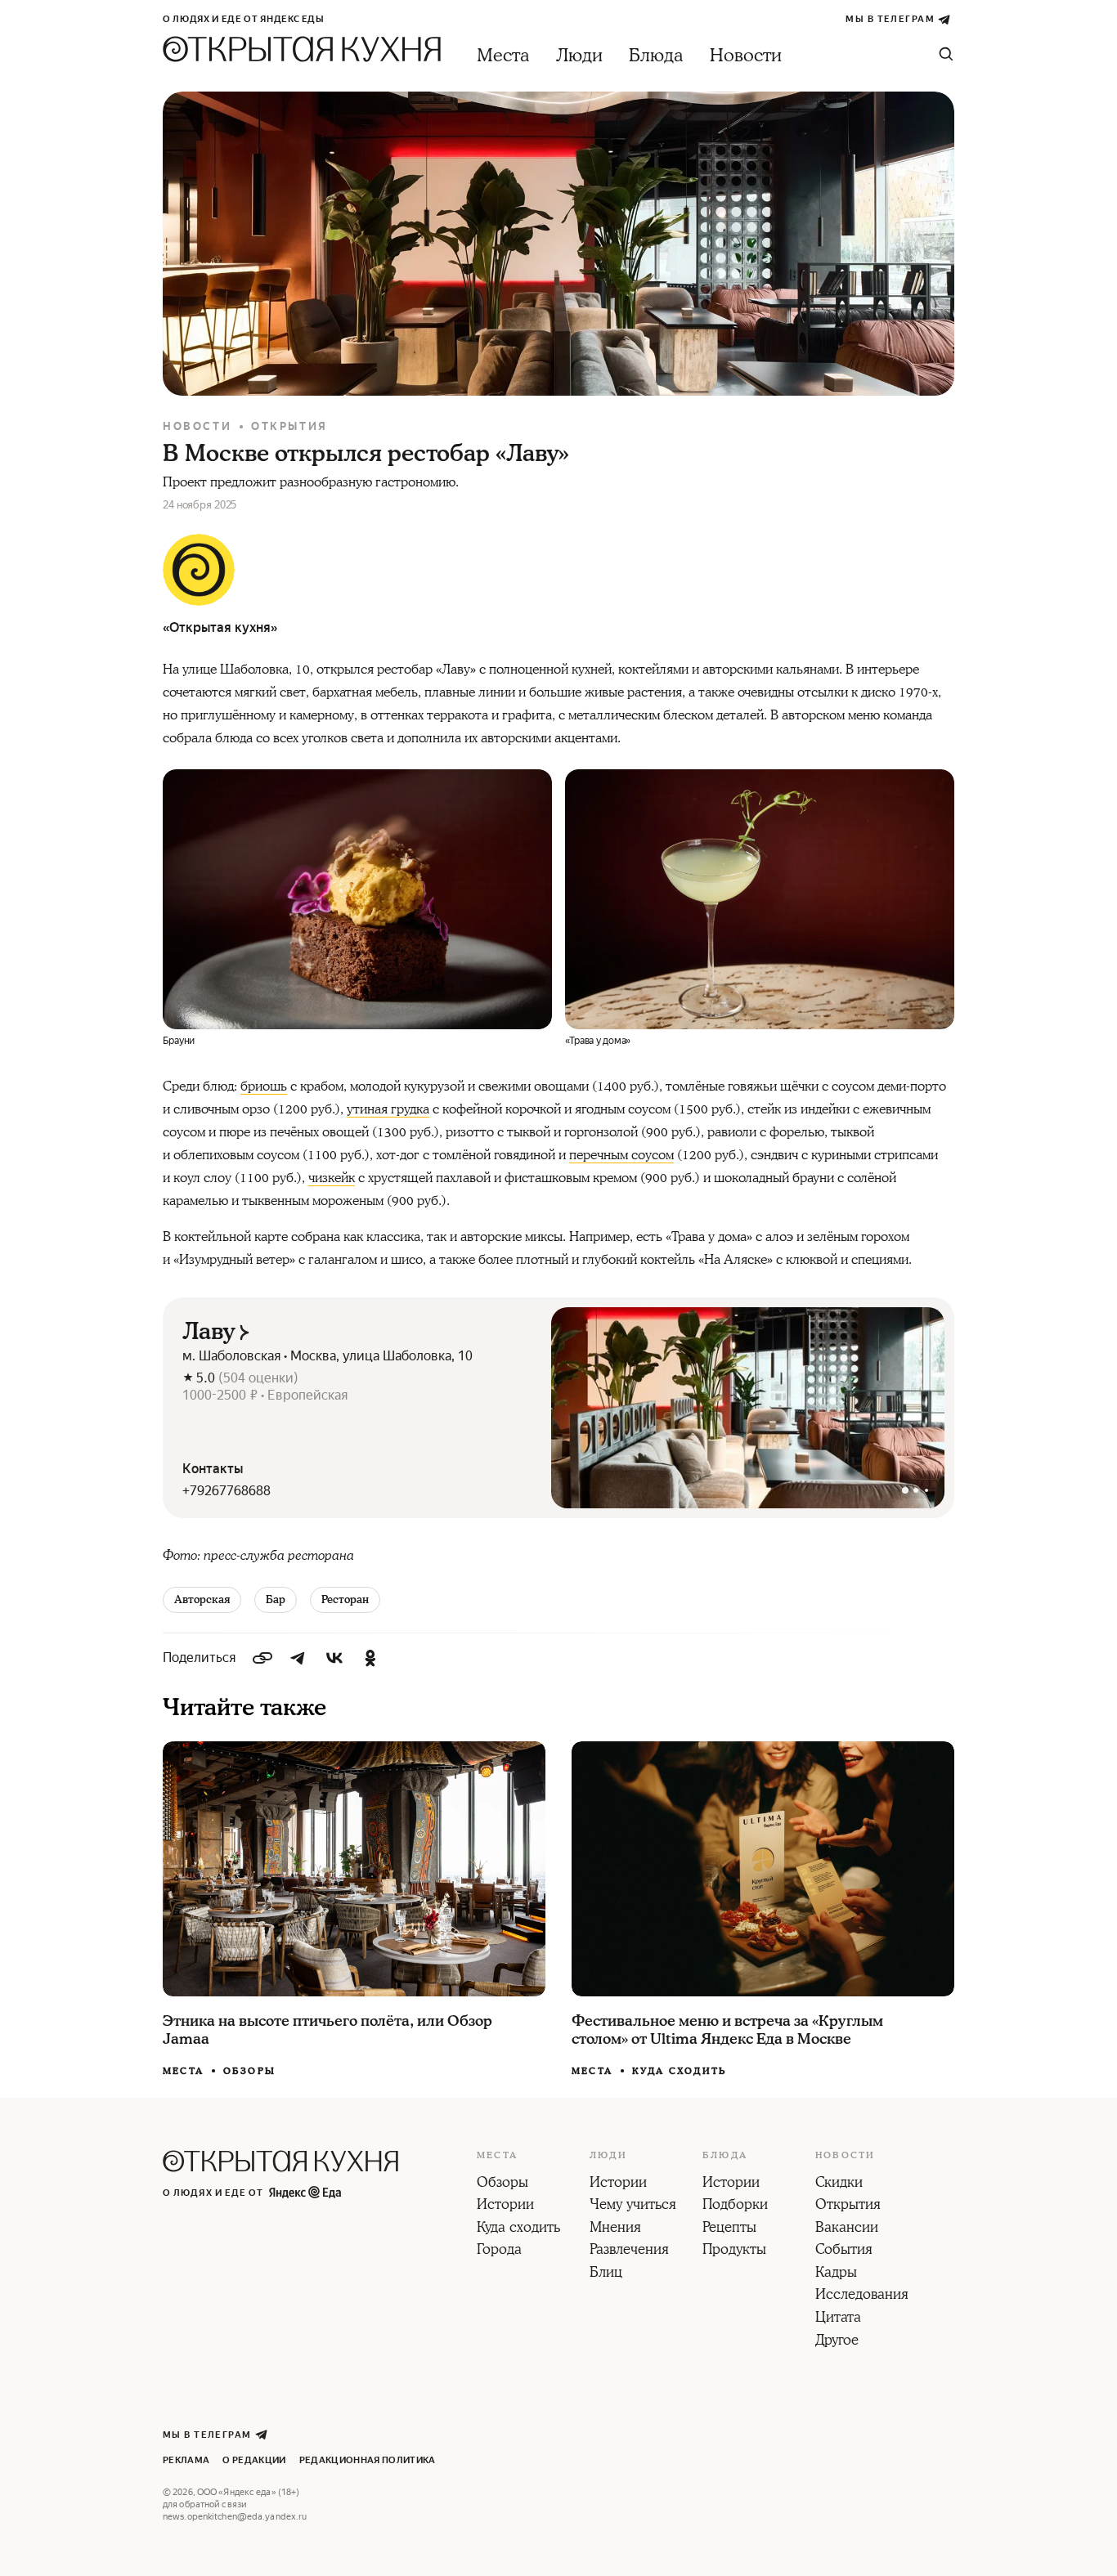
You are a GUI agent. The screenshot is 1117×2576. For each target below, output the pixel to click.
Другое (837, 2341)
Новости (746, 56)
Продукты (734, 2251)
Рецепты (729, 2229)
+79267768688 (227, 1491)
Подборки (735, 2206)
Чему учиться (633, 2206)
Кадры (836, 2274)
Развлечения (629, 2251)
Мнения (615, 2229)
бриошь (264, 1086)
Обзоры (249, 2071)
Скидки (839, 2184)
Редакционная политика (368, 2460)
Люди (579, 56)
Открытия (289, 426)
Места (503, 56)
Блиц (606, 2274)
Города (499, 2251)
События (844, 2251)
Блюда (656, 56)
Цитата (838, 2318)
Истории (505, 2206)
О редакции (254, 2460)
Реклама (186, 2460)
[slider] (748, 1408)
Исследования (862, 2296)
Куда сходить (679, 2071)
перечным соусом (621, 1155)
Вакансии (847, 2229)
